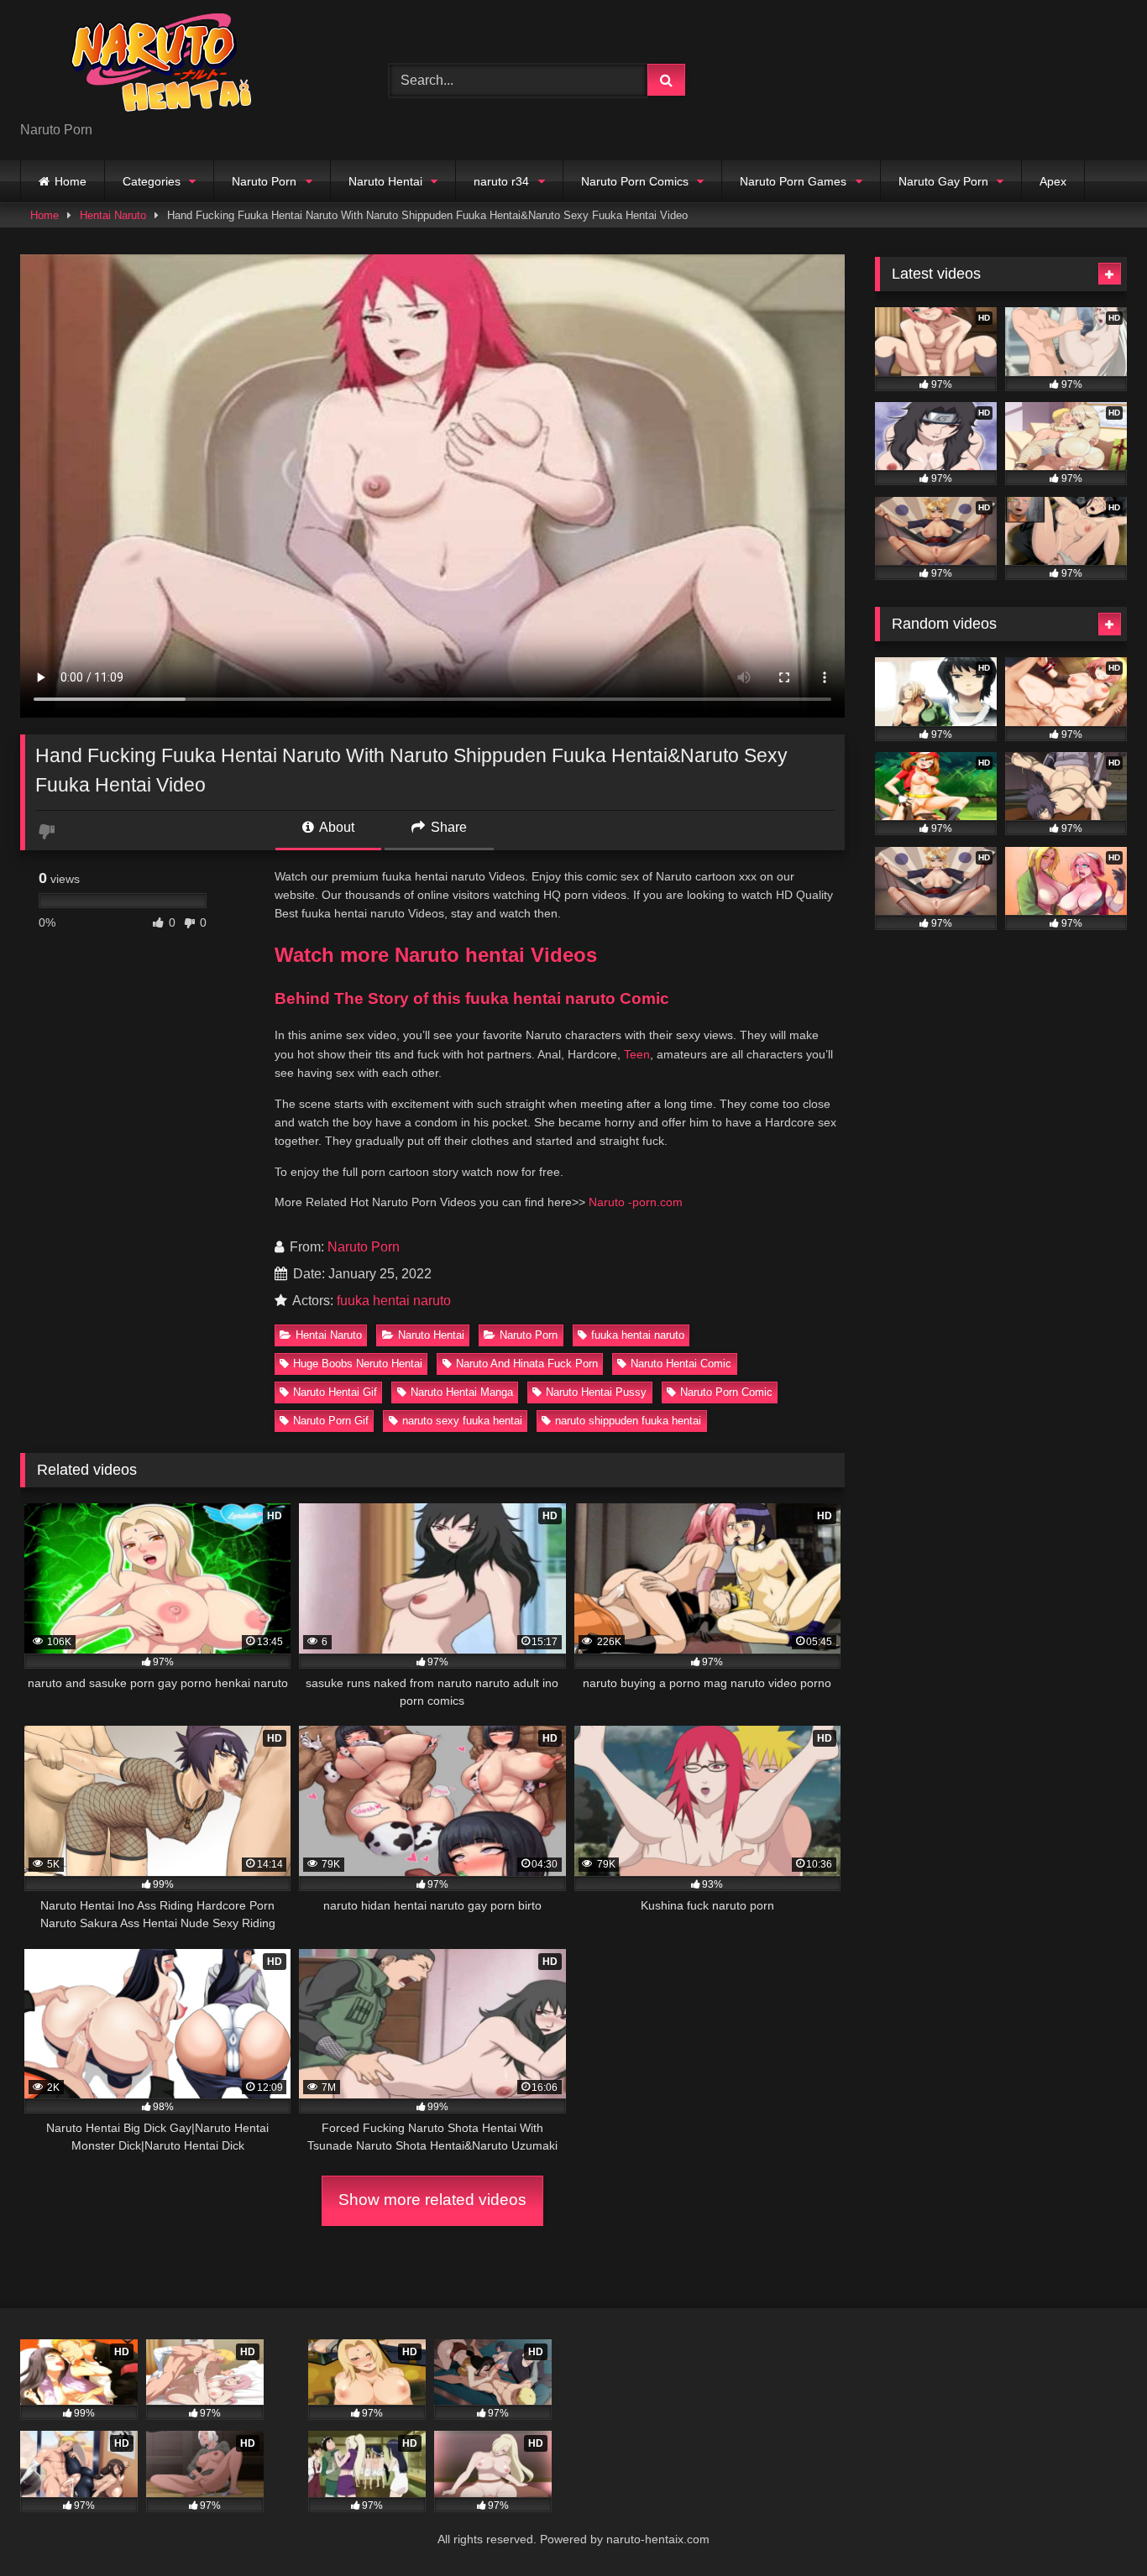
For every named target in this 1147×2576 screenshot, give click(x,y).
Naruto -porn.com (636, 1202)
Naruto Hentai (385, 181)
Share (447, 827)
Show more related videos (432, 2200)
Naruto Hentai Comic (681, 1364)
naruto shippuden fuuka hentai (628, 1421)
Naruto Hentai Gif (335, 1392)
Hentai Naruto (113, 215)
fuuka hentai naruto (394, 1301)
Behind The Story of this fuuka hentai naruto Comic (472, 998)
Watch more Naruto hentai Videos (436, 955)
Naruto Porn (264, 181)
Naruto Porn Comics (635, 181)
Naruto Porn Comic (726, 1392)
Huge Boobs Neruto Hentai (358, 1364)
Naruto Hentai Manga (462, 1392)
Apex (1053, 181)
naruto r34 (501, 181)
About (335, 827)
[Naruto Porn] (146, 67)
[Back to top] (1095, 2526)
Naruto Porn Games (793, 181)
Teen (637, 1054)
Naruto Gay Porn (943, 181)
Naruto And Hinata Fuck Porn (527, 1364)
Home (71, 181)
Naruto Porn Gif (331, 1421)
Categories (152, 181)
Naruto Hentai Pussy (596, 1392)
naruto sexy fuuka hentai (462, 1421)
